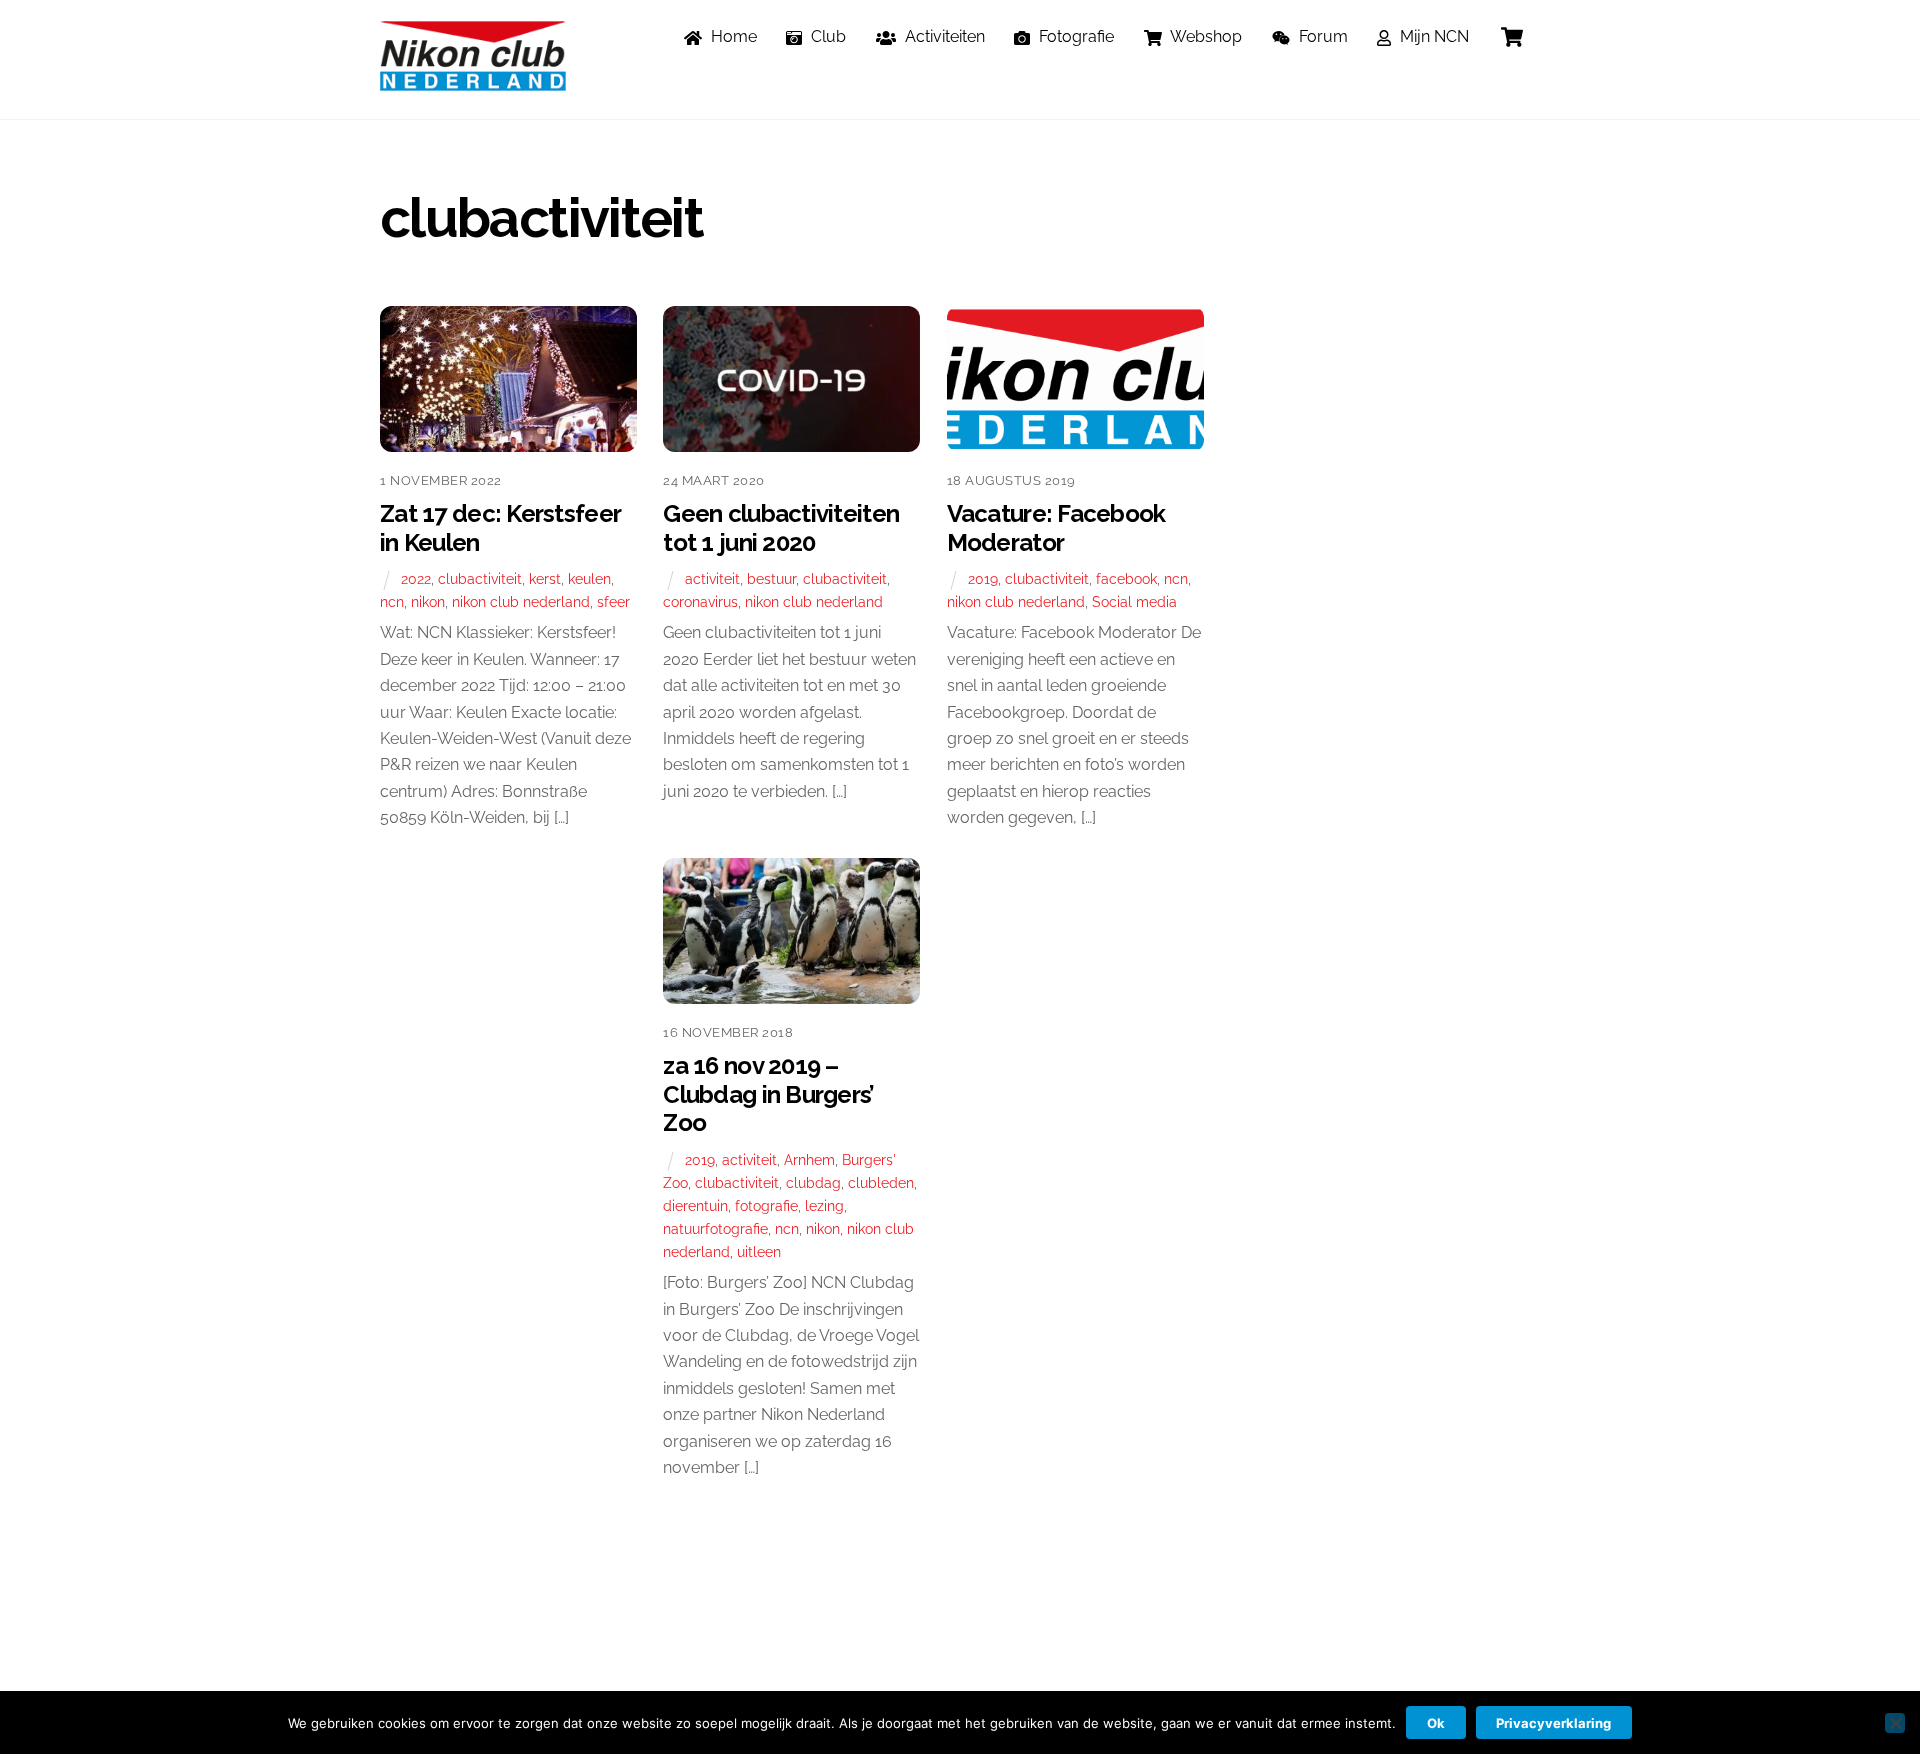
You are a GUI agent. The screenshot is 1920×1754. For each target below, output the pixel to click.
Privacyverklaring (1553, 1723)
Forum (1321, 36)
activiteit (712, 578)
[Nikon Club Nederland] (473, 81)
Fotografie (1074, 36)
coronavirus (700, 601)
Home (732, 36)
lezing (824, 1205)
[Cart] (1512, 37)
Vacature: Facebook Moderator (1056, 528)
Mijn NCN (1432, 36)
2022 (416, 578)
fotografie (766, 1205)
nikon (428, 601)
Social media (1134, 601)
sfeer (613, 601)
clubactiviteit (480, 578)
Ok (1436, 1723)
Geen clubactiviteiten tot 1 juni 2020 (781, 528)
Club (826, 36)
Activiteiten (943, 36)
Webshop (1204, 36)
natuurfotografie (715, 1228)
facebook (1126, 578)
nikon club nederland (521, 601)
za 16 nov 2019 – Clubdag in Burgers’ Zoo (768, 1094)
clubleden (881, 1182)
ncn (392, 601)
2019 (983, 578)
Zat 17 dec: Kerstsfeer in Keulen (500, 528)
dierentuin (695, 1205)
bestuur (771, 578)
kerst (545, 578)
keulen (589, 578)
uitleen (759, 1251)
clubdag (813, 1182)
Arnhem (809, 1159)
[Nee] (1895, 1723)
